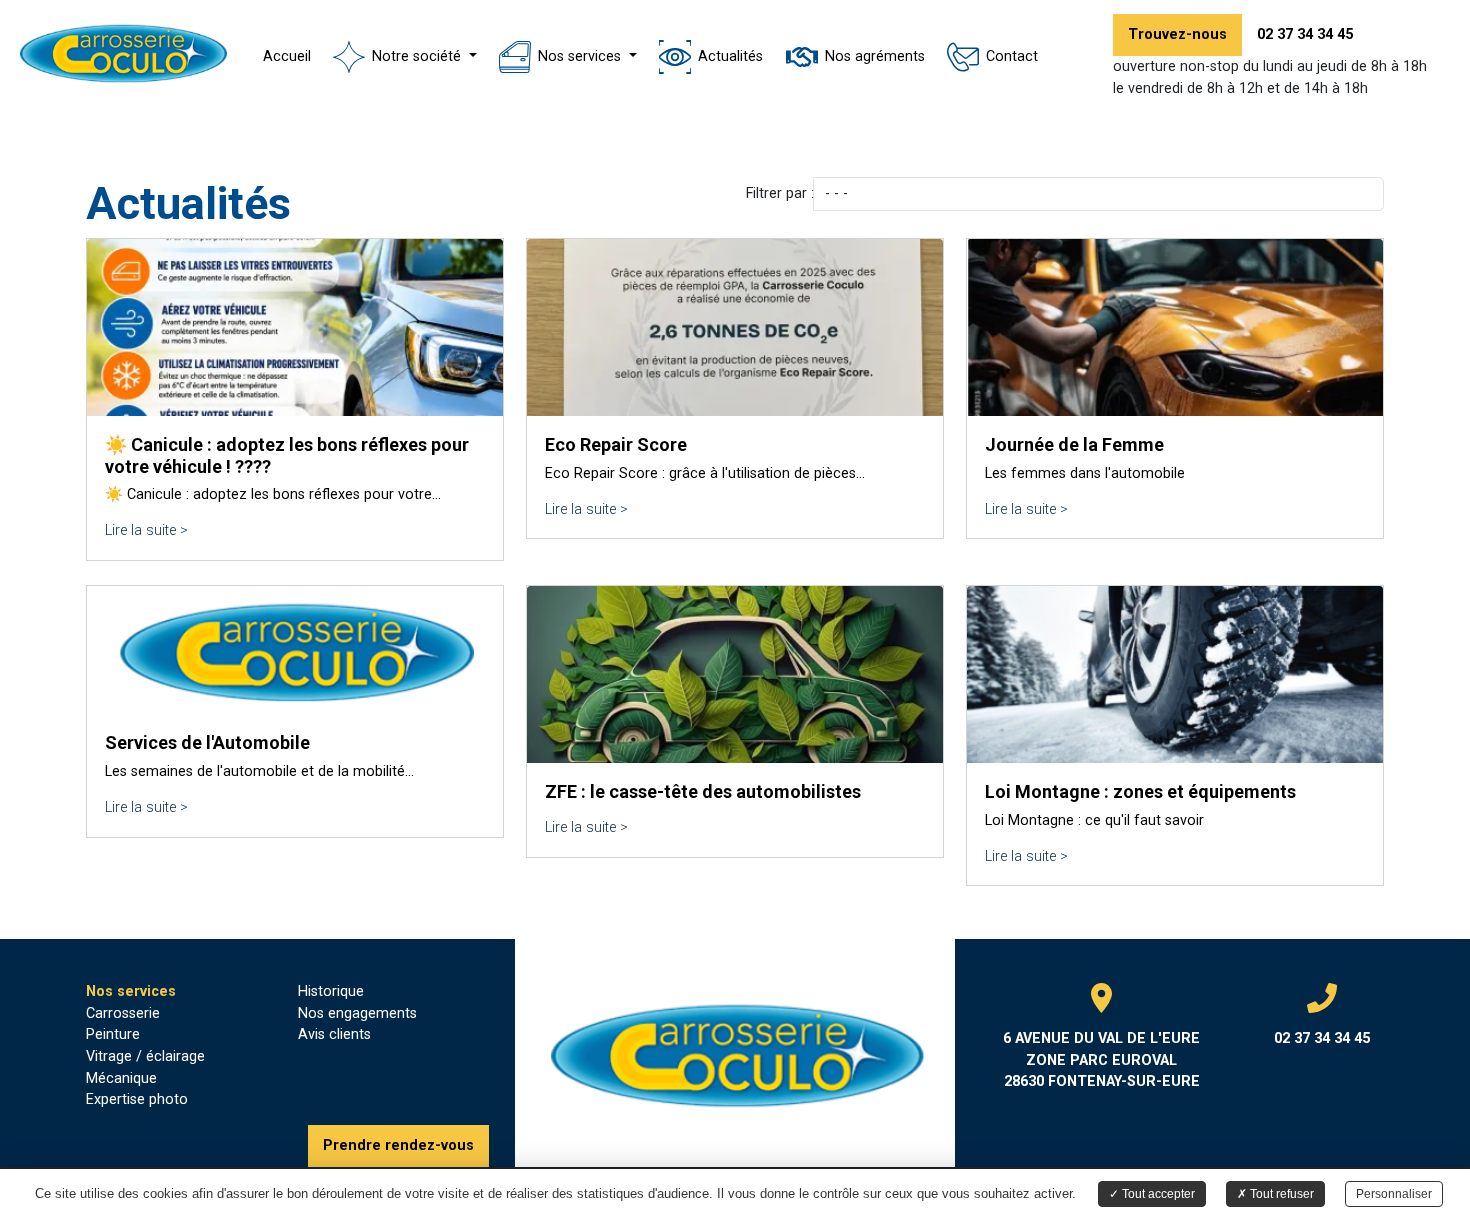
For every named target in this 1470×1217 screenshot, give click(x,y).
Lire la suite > (146, 530)
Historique (331, 991)
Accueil (287, 56)
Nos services (131, 991)
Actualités (730, 56)
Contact (1012, 56)
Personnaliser (1394, 1194)
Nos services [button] (581, 56)
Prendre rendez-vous (398, 1145)
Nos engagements (357, 1013)
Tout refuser (1280, 1194)
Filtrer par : (780, 193)
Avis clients (334, 1034)
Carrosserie (123, 1013)
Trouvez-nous (1177, 34)
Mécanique (121, 1078)
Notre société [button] (418, 56)
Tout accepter (1157, 1194)
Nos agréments (875, 56)
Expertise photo (137, 1099)
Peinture (113, 1034)
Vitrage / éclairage (145, 1056)
